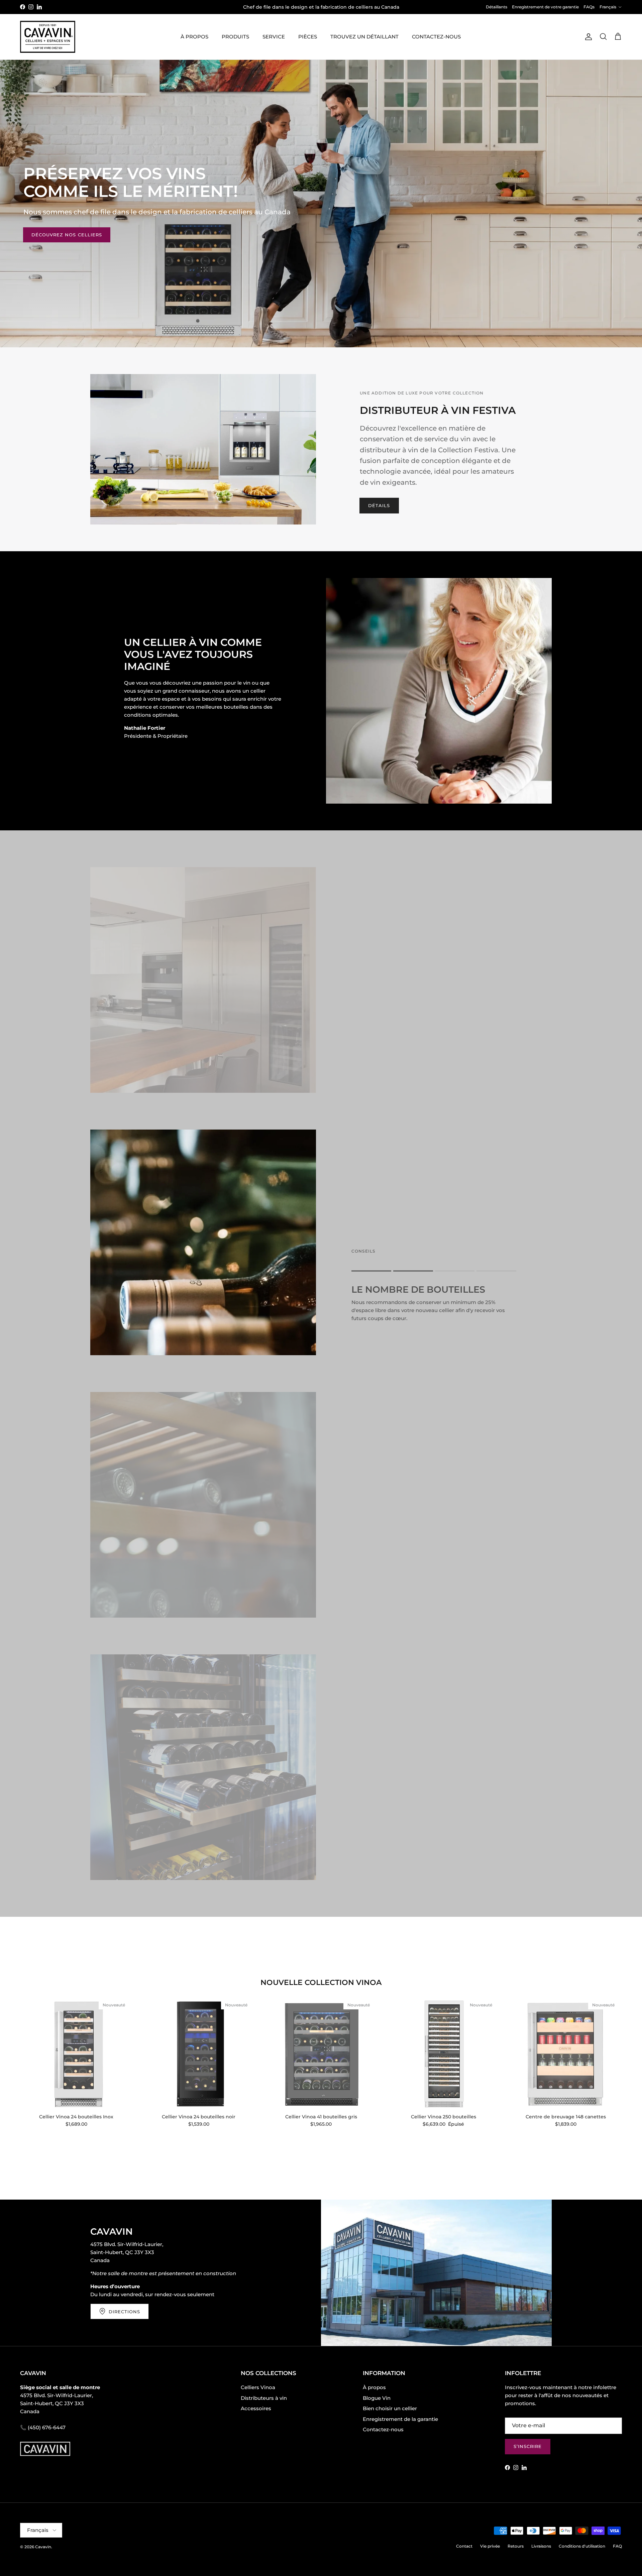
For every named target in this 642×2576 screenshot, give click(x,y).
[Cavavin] (48, 37)
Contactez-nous (383, 2429)
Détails (379, 505)
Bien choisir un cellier (390, 2408)
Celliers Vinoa (258, 2387)
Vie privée (490, 2546)
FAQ (617, 2546)
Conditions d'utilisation (582, 2546)
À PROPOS (194, 37)
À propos (374, 2387)
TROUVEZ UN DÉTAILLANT (364, 37)
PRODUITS (235, 37)
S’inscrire (528, 2446)
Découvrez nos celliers (67, 235)
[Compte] (587, 37)
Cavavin (43, 2547)
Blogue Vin (377, 2398)
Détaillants (497, 7)
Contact (464, 2546)
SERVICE (274, 37)
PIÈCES (308, 37)
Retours (516, 2546)
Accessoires (256, 2408)
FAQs (589, 7)
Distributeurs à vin (264, 2398)
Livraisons (541, 2546)
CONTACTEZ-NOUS (436, 37)
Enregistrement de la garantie (400, 2419)
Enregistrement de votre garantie (545, 7)
